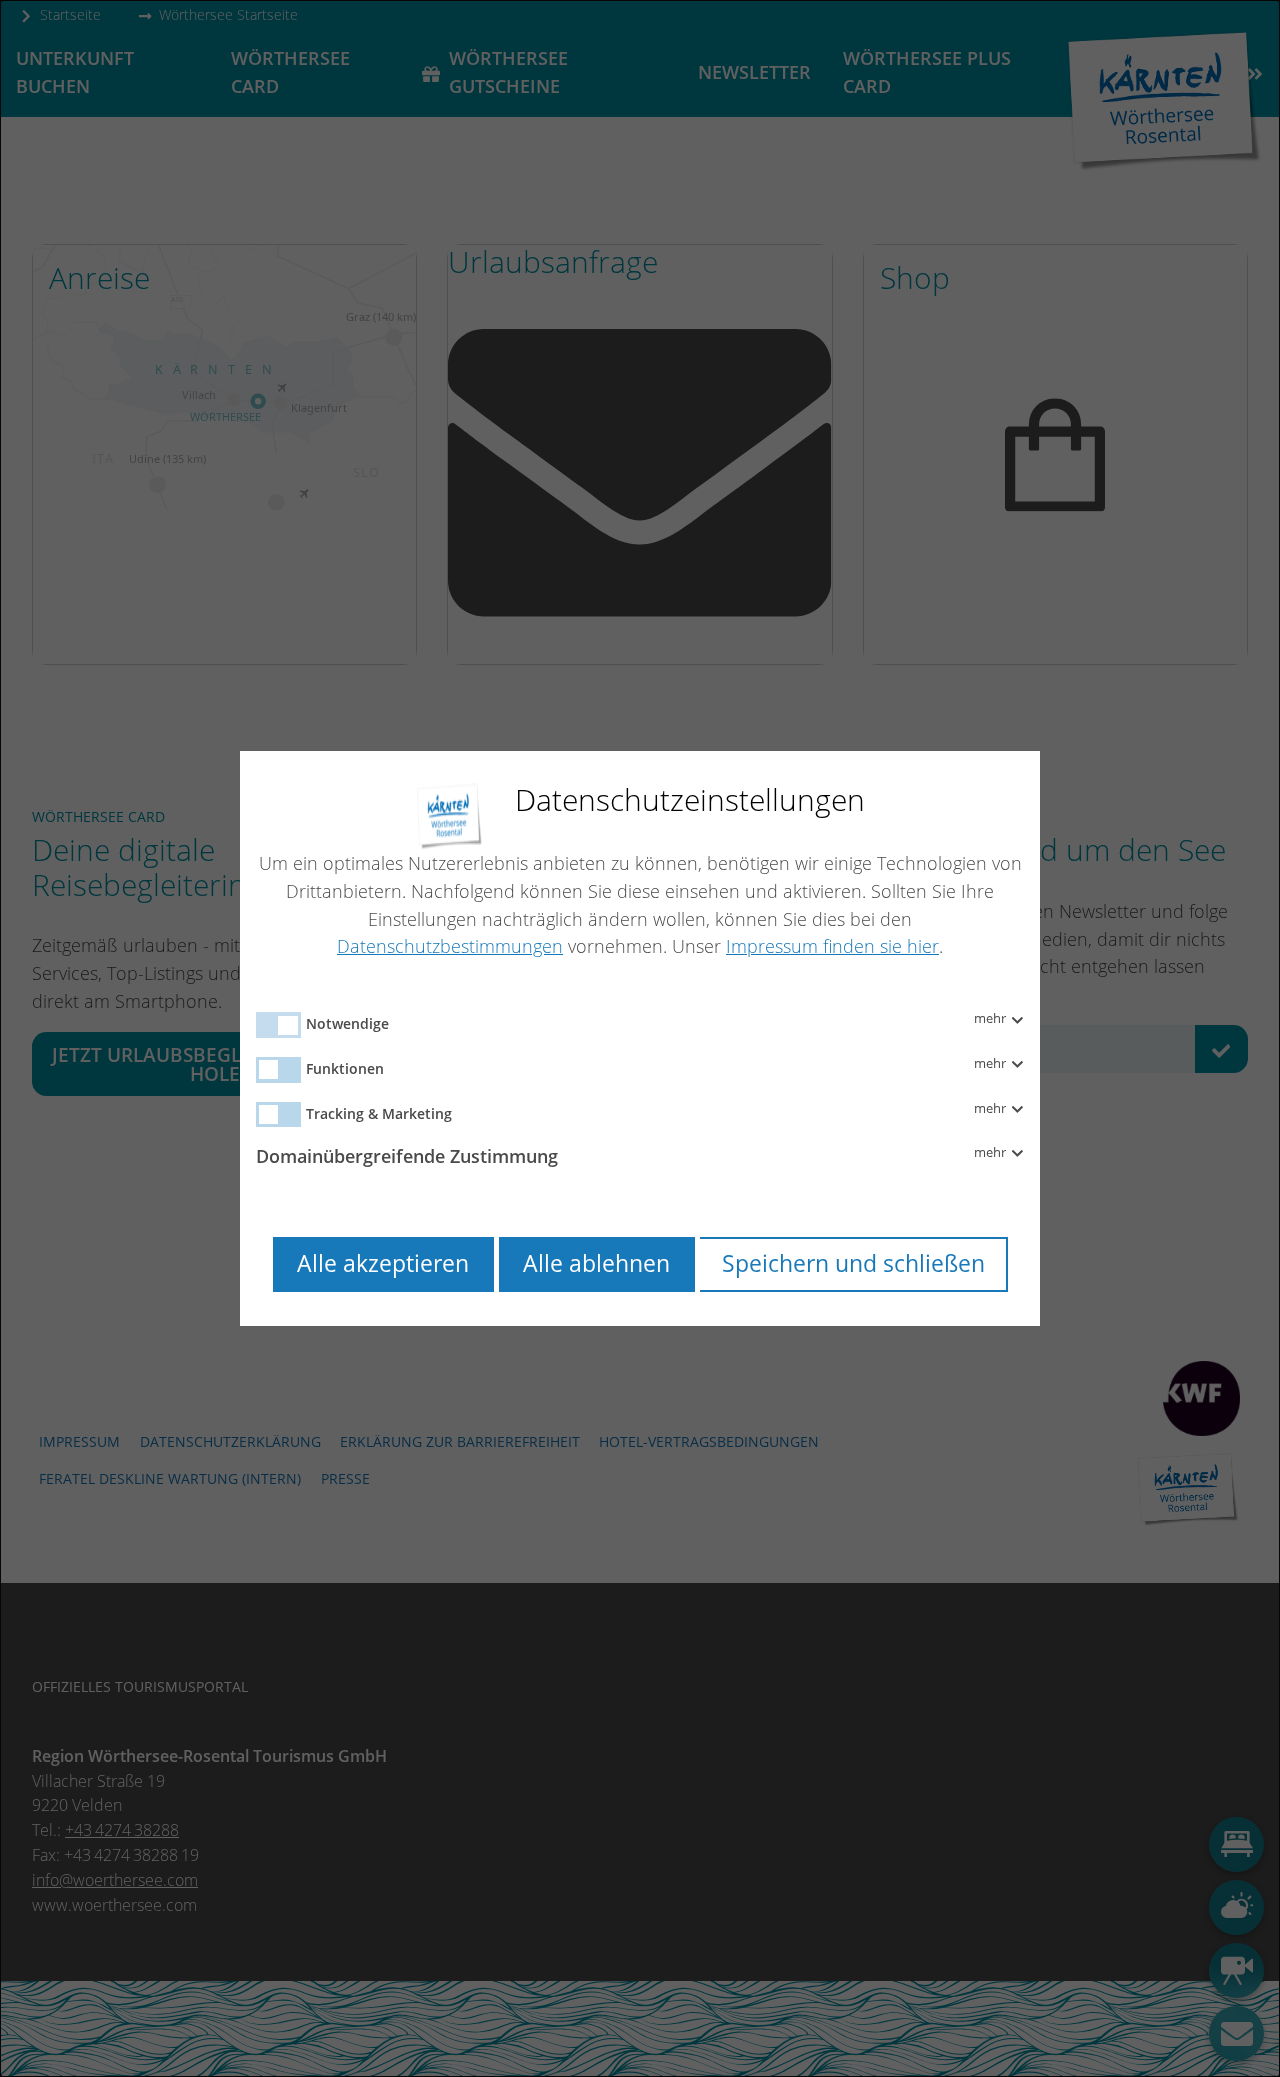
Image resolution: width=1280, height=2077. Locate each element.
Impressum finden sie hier (832, 946)
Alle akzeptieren (383, 1263)
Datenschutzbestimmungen (450, 946)
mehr (991, 1019)
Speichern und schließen (853, 1263)
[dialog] (640, 1038)
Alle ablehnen (596, 1263)
